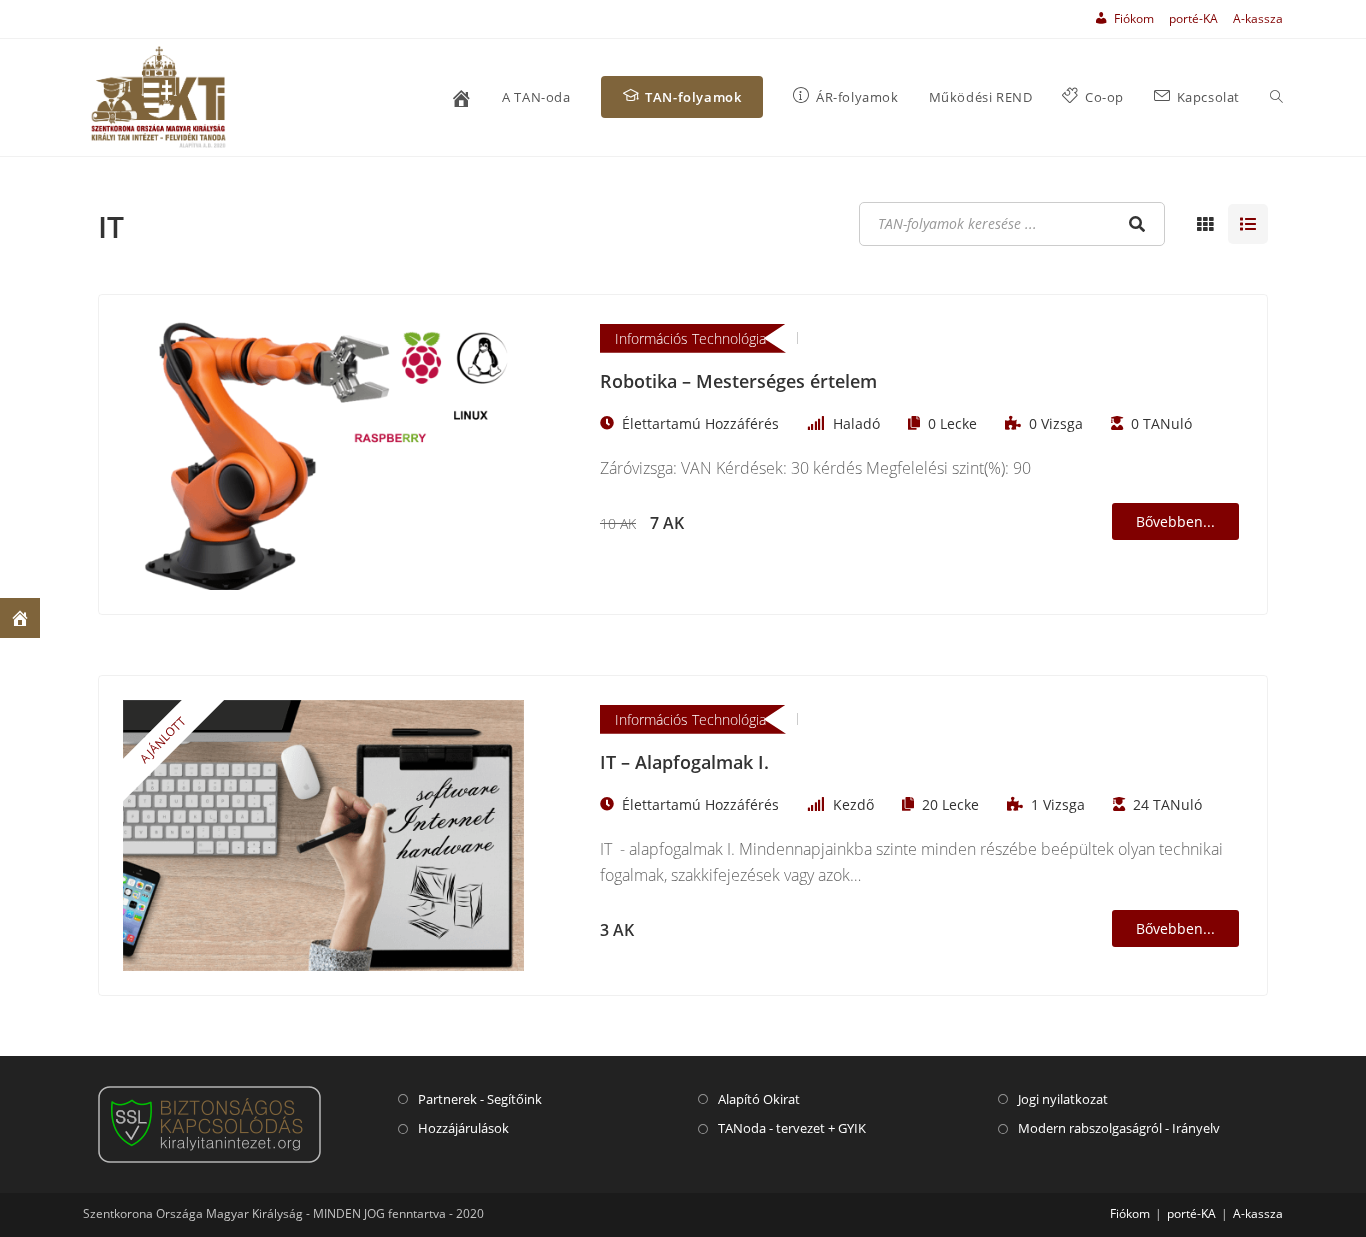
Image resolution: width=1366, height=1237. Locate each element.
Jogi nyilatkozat (1063, 1099)
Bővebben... (1175, 521)
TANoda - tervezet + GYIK (792, 1128)
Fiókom (1130, 1213)
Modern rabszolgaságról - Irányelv (1119, 1128)
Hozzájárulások (463, 1128)
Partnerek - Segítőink (480, 1099)
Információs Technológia (690, 338)
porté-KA (1193, 18)
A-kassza (1258, 18)
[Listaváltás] (1205, 224)
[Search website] (1276, 97)
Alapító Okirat (759, 1099)
